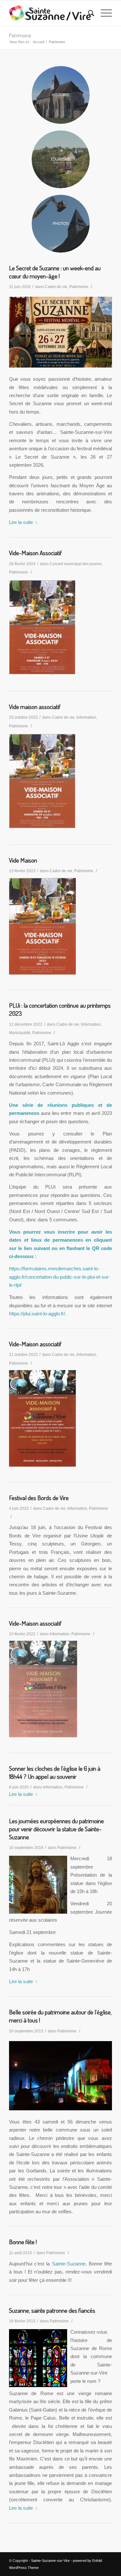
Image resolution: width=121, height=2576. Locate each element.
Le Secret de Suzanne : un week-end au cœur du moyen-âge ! (55, 272)
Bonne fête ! (23, 2242)
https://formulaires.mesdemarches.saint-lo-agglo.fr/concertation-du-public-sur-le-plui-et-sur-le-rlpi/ (60, 1277)
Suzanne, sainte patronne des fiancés (52, 2310)
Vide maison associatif (35, 707)
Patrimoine (20, 35)
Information (86, 717)
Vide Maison (23, 860)
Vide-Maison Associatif (35, 553)
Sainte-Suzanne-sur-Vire (50, 2561)
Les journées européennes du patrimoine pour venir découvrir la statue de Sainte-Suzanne (56, 1829)
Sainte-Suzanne (69, 2264)
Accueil (39, 42)
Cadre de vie (56, 287)
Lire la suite (21, 522)
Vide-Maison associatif (35, 1344)
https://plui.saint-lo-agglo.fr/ (37, 1314)
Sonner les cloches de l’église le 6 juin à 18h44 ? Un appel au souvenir (55, 1772)
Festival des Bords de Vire (39, 1498)
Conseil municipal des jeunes (76, 564)
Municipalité (20, 1033)
